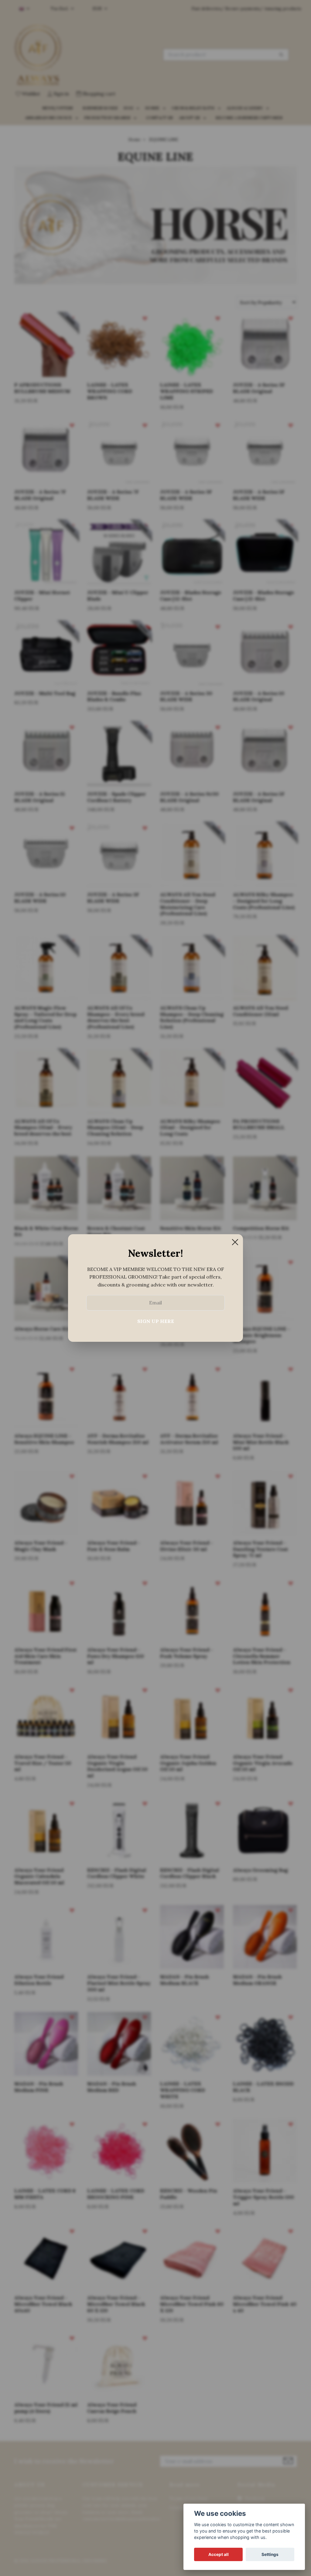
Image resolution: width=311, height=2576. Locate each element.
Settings (270, 2554)
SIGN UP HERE (156, 1321)
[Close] (235, 1242)
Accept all (219, 2554)
